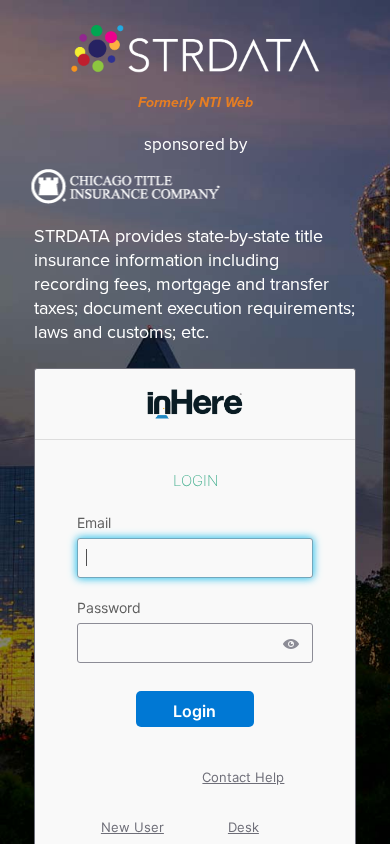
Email (96, 523)
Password (111, 608)
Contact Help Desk (243, 759)
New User (132, 809)
